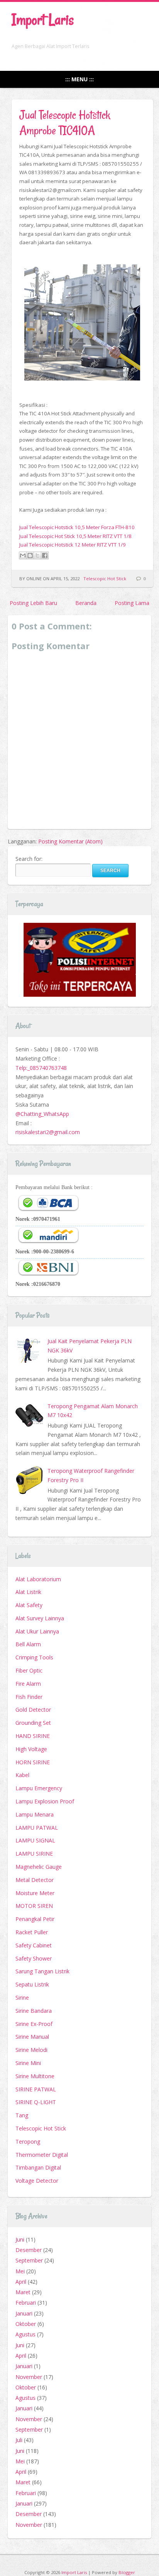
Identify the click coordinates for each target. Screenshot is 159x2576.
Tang (22, 2115)
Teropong (28, 2142)
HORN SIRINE (33, 1762)
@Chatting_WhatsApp (42, 1114)
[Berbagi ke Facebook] (45, 555)
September (29, 2260)
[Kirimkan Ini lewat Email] (23, 555)
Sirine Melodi (31, 2050)
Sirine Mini (28, 2063)
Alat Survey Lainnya (40, 1618)
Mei (20, 2271)
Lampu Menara (35, 1814)
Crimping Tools (34, 1657)
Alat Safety (29, 1605)
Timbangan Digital (38, 2167)
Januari (24, 2313)
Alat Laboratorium (38, 1579)
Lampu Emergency (39, 1788)
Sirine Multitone (35, 2076)
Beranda (86, 603)
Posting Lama (132, 603)
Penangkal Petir (35, 1919)
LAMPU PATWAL (37, 1828)
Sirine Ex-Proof (34, 2024)
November (29, 2377)
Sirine (22, 1998)
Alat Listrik (28, 1592)
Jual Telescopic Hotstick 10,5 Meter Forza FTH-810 (77, 527)
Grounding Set (33, 1723)
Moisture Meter (35, 1893)
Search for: (29, 859)
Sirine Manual (32, 2037)
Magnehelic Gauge (39, 1867)
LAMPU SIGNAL (35, 1840)
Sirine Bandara (34, 2011)
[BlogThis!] (30, 555)
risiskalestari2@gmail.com (48, 1132)
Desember (29, 2250)
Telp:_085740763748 (41, 1068)
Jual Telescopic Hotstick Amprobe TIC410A (65, 123)
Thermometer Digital (42, 2155)
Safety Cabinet (34, 1945)
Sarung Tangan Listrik (42, 1971)
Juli (19, 2440)
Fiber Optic (29, 1670)
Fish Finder (29, 1697)
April (21, 2282)
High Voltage (31, 1749)
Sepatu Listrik (32, 1984)
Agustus (25, 2334)
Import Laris (43, 20)
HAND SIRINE (33, 1736)
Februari (26, 2303)
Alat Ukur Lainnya (37, 1631)
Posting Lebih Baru (33, 603)
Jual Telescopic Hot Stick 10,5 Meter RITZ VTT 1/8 (75, 536)
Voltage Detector (37, 2181)
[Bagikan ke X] (37, 555)
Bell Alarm (28, 1644)
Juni (20, 2239)
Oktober (26, 2324)
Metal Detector (35, 1880)
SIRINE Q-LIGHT (36, 2102)
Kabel (22, 1775)
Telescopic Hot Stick (105, 578)
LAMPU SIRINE (34, 1854)
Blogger (127, 2572)
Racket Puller (32, 1932)
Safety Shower (34, 1958)
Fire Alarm (28, 1684)
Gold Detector (33, 1710)
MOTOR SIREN (34, 1906)
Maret (23, 2292)
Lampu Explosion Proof (45, 1801)
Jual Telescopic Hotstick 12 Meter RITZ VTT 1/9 (73, 545)
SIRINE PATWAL (36, 2089)
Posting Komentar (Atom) (70, 841)
